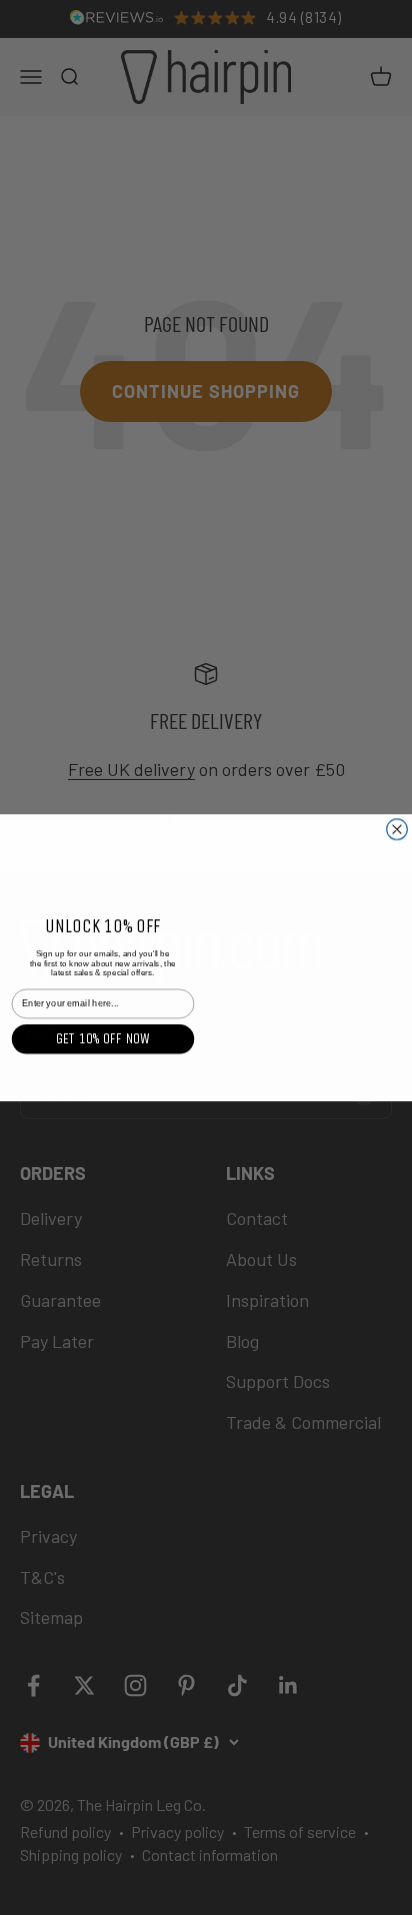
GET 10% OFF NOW (103, 1039)
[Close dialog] (397, 829)
